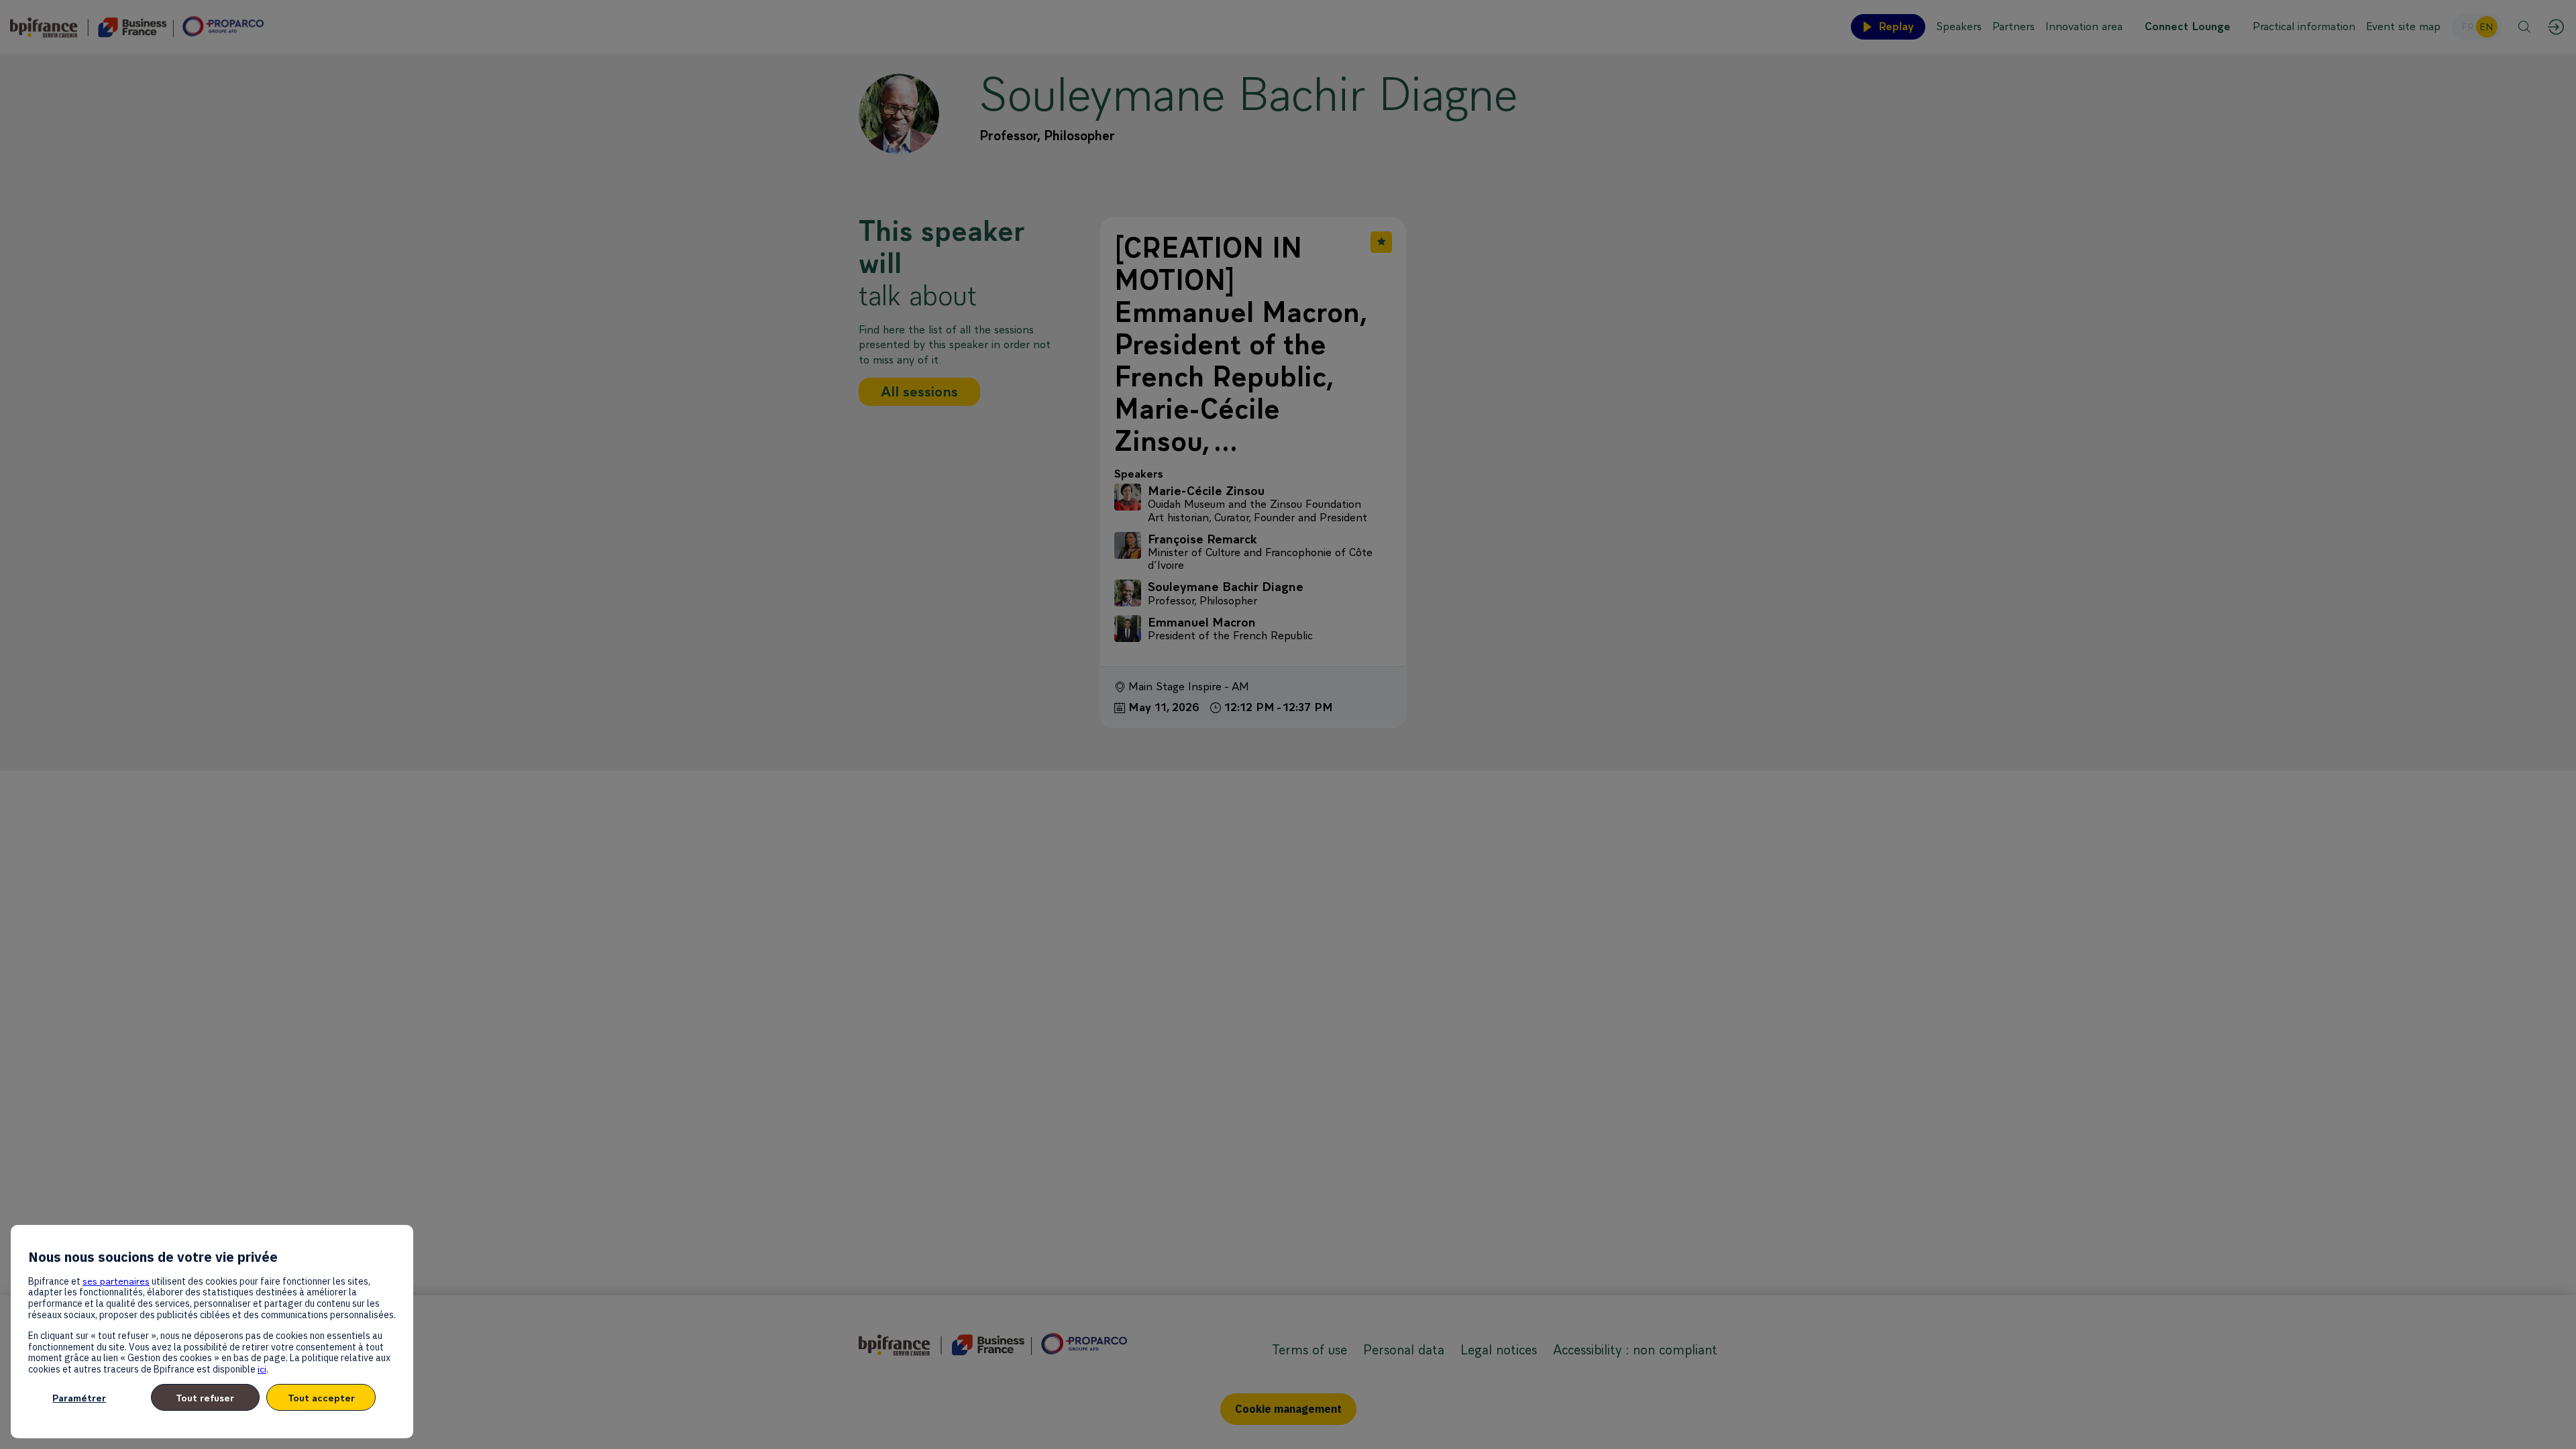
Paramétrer (79, 1398)
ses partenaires (116, 1281)
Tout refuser (205, 1398)
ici (262, 1369)
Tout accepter (321, 1398)
